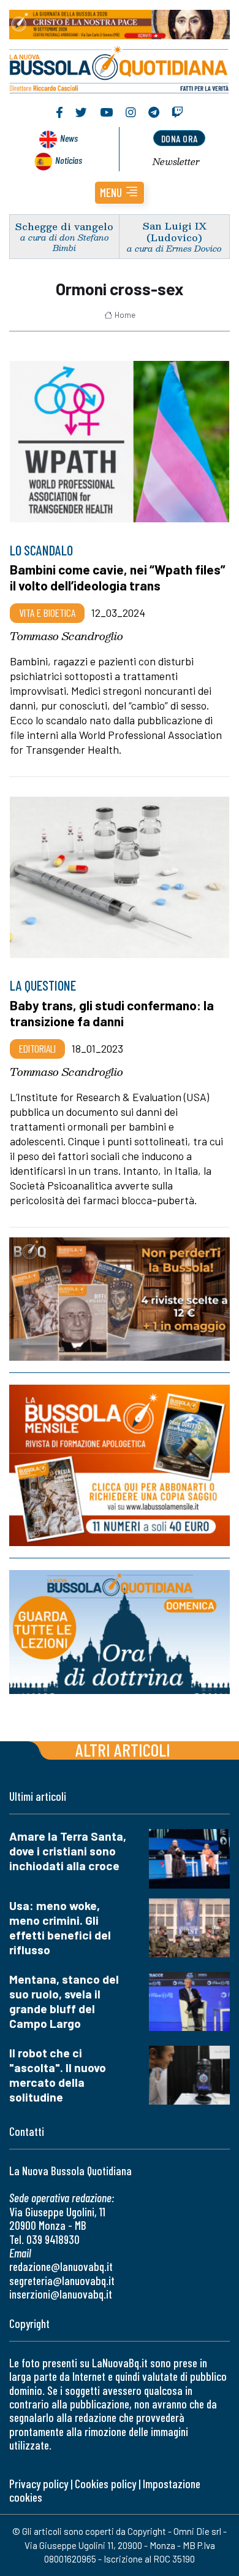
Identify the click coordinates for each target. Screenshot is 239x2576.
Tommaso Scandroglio (66, 636)
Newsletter (176, 161)
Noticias (69, 160)
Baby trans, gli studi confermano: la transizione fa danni (112, 1013)
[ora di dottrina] (120, 1632)
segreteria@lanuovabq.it (62, 2280)
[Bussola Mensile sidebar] (120, 1465)
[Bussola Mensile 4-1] (120, 1299)
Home (125, 315)
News (69, 138)
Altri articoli (123, 1750)
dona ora (180, 138)
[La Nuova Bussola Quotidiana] (120, 68)
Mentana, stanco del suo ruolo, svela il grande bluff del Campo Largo (64, 2001)
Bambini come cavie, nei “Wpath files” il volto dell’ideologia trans (118, 577)
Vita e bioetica (47, 613)
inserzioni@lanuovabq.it (61, 2294)
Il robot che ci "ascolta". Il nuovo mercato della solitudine (58, 2075)
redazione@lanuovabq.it (61, 2266)
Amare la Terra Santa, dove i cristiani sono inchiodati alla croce (68, 1851)
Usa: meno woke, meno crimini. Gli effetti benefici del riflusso (60, 1928)
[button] (120, 193)
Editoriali (37, 1048)
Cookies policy (105, 2484)
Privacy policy (39, 2484)
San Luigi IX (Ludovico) (175, 231)
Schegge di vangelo (64, 226)
